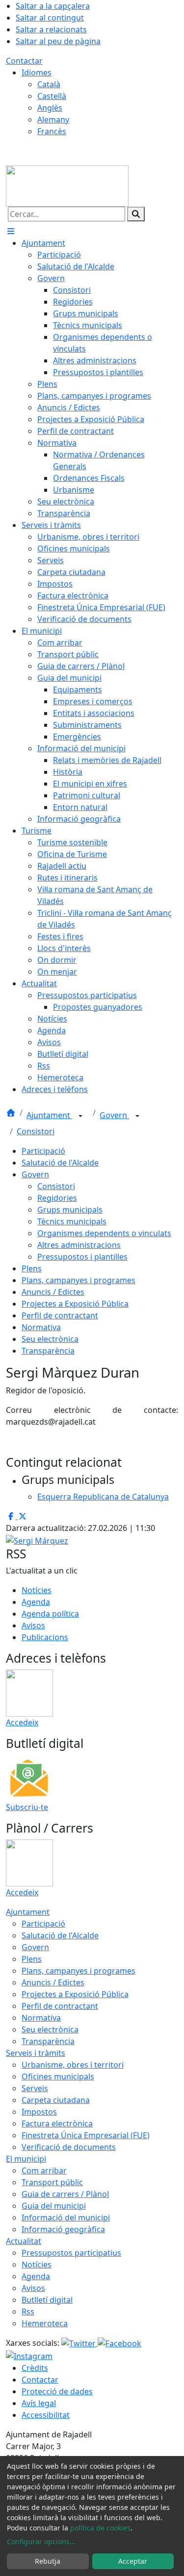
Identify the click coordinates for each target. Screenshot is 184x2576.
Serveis (35, 2088)
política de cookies (100, 2528)
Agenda (36, 1602)
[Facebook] (119, 2343)
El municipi (26, 2159)
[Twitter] (79, 2343)
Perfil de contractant (60, 1315)
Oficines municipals (58, 2076)
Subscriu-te (27, 1807)
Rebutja (48, 2561)
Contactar (24, 61)
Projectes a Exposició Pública (75, 1304)
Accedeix (22, 1722)
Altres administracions (79, 1245)
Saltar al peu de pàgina (58, 41)
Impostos (39, 2112)
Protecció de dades (57, 2391)
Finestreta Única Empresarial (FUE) (86, 2135)
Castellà (52, 96)
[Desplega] (80, 1116)
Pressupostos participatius (71, 2253)
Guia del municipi (54, 2206)
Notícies (37, 1590)
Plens (32, 1268)
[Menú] (11, 231)
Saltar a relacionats (51, 29)
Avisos (33, 1625)
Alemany (53, 119)
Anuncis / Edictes (53, 1292)
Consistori (36, 1131)
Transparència (48, 1351)
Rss (28, 2312)
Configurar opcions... (41, 2541)
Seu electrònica (50, 1339)
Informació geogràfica (63, 2229)
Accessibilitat (46, 2415)
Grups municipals (70, 1210)
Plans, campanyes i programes (79, 1280)
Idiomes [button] (37, 72)
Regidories (57, 1198)
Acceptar (133, 2561)
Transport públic (52, 2182)
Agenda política (50, 1614)
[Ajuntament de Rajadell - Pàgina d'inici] (67, 185)
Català (49, 84)
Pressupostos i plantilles (82, 1257)
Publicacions (45, 1637)
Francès (52, 131)
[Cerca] (136, 214)
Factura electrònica (57, 2123)
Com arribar (44, 2171)
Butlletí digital (47, 2300)
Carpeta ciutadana (56, 2100)
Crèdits (35, 2368)
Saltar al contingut (50, 18)
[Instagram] (29, 2355)
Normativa (41, 1327)
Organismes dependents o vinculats (104, 1233)
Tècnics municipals (72, 1221)
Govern (114, 1115)
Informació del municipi (66, 2218)
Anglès (50, 108)
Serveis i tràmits (36, 2053)
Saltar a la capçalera (53, 6)
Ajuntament (49, 1115)
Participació (43, 1151)
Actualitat (24, 2241)
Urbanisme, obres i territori (73, 2065)
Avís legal (39, 2403)
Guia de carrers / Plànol (65, 2194)
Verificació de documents (69, 2147)
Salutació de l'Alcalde (60, 1163)
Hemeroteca (45, 2323)
